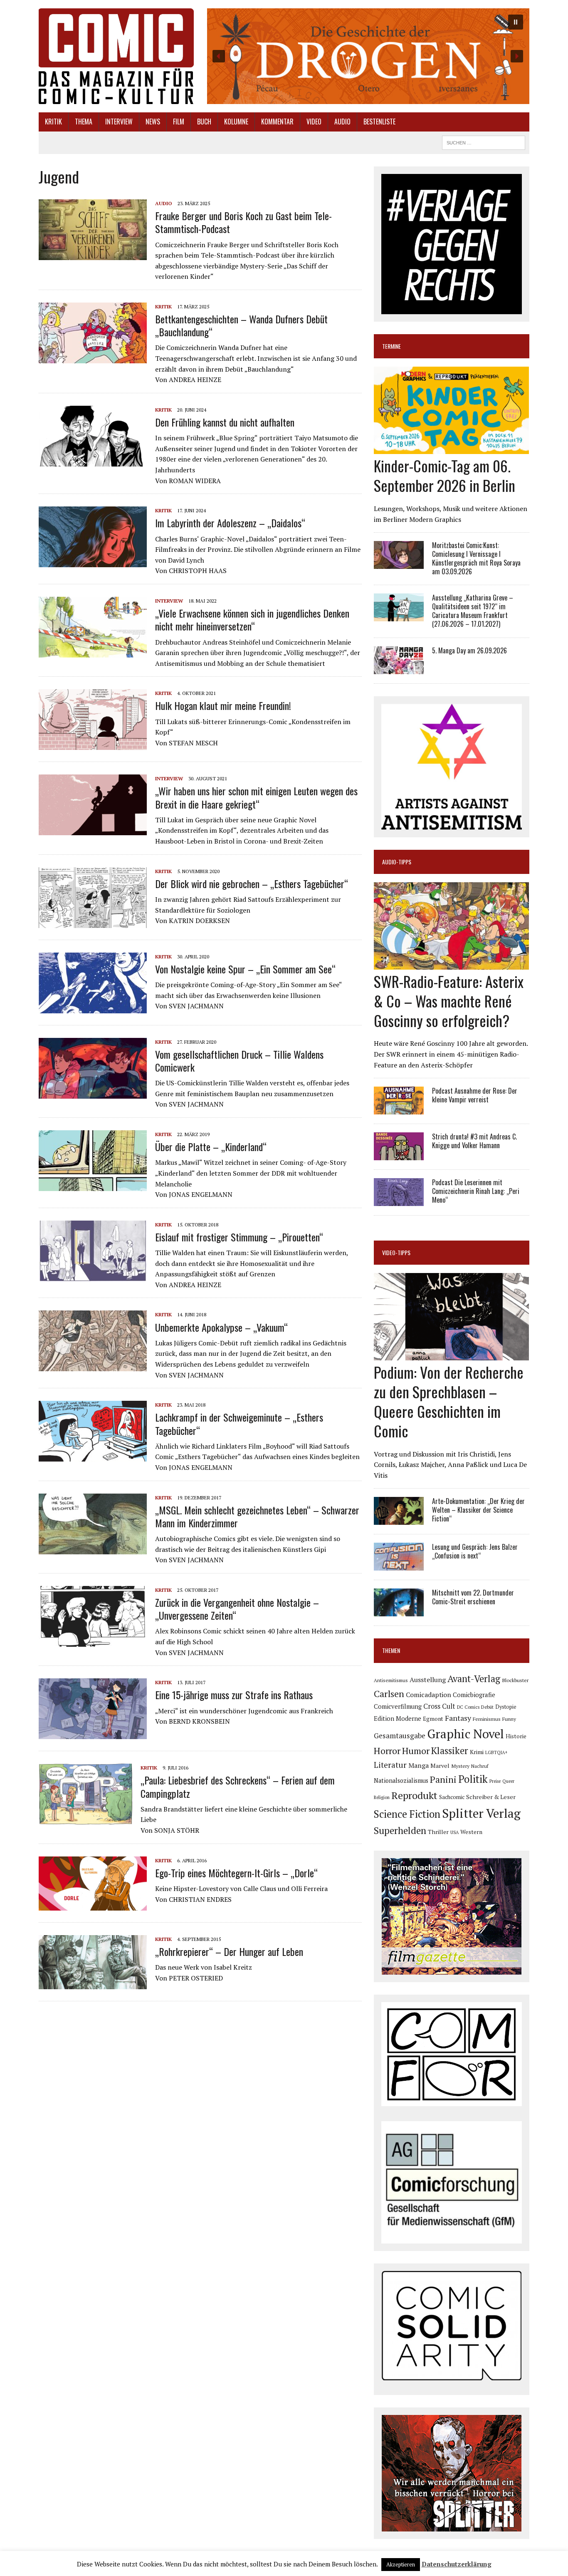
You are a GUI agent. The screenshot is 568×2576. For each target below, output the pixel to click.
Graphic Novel (466, 1734)
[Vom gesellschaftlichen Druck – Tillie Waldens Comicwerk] (93, 1093)
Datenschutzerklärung (457, 2564)
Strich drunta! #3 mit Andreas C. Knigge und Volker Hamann (474, 1141)
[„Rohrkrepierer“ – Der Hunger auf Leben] (93, 1983)
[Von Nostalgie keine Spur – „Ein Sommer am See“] (93, 1008)
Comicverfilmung (398, 1706)
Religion (382, 1797)
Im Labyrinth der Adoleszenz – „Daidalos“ (230, 523)
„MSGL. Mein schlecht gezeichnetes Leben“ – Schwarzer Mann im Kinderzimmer (257, 1516)
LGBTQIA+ (496, 1752)
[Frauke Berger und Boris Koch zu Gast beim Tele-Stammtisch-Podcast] (93, 254)
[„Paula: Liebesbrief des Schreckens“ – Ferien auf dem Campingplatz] (85, 1819)
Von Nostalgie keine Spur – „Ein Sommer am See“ (245, 969)
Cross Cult (439, 1706)
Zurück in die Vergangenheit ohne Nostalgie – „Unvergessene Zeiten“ (237, 1609)
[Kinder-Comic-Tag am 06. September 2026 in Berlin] (451, 449)
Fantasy (458, 1718)
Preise (495, 1781)
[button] (368, 56)
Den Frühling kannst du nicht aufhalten (225, 422)
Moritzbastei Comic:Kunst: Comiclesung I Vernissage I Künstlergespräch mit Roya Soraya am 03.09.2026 (476, 558)
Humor (416, 1751)
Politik (473, 1779)
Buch (204, 122)
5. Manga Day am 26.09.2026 (469, 650)
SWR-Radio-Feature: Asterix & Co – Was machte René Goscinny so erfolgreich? (449, 1001)
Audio (342, 122)
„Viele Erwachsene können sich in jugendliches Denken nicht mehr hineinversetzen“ (252, 619)
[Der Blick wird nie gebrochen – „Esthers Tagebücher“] (93, 922)
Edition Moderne (398, 1719)
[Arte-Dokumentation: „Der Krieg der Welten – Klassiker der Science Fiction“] (399, 1519)
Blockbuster (515, 1680)
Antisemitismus (391, 1680)
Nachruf (480, 1766)
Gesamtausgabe (400, 1736)
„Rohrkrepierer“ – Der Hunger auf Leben (229, 1951)
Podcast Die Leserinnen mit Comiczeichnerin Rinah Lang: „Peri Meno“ (476, 1191)
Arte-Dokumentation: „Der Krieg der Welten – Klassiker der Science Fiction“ (478, 1510)
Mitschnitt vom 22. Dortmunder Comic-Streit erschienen (473, 1597)
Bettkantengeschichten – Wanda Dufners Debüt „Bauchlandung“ (241, 325)
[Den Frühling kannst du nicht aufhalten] (93, 461)
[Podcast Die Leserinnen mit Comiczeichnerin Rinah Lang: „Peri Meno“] (399, 1201)
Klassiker (450, 1751)
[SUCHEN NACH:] (484, 141)
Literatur (390, 1765)
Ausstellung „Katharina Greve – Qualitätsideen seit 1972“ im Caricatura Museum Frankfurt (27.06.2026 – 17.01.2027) (473, 610)
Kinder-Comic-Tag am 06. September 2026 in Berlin (445, 475)
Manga (419, 1765)
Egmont (433, 1719)
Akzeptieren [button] (401, 2564)
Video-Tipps (396, 1252)
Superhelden (400, 1830)
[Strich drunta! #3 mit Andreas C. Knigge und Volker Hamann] (399, 1155)
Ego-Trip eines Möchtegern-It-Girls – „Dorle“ (236, 1873)
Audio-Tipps (397, 862)
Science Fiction (407, 1814)
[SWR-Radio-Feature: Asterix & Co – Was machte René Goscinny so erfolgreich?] (451, 964)
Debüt (487, 1707)
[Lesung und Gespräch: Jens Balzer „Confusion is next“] (399, 1565)
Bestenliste (379, 122)
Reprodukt (414, 1795)
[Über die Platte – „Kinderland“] (93, 1185)
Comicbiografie (474, 1695)
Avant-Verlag (474, 1679)
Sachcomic (452, 1797)
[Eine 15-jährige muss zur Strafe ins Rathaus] (93, 1734)
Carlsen (389, 1694)
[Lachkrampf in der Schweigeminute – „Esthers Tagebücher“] (93, 1456)
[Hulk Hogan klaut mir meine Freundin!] (93, 745)
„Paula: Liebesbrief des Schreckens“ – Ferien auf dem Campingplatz (238, 1786)
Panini (443, 1779)
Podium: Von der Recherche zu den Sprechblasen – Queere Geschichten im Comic (449, 1401)
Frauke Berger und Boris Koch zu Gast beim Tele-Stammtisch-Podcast (243, 222)
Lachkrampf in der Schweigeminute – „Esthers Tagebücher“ (239, 1423)
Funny (509, 1719)
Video (314, 122)
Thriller (438, 1832)
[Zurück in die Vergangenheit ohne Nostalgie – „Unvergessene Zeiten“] (93, 1641)
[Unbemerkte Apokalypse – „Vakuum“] (93, 1366)
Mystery (460, 1766)
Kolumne (236, 122)
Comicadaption (428, 1695)
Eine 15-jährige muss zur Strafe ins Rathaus (234, 1695)
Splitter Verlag (481, 1813)
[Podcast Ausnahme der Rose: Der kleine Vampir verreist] (399, 1109)
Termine (391, 346)
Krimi (477, 1752)
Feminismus (487, 1719)
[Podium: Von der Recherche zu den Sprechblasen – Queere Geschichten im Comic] (451, 1355)
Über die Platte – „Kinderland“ (211, 1147)
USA (454, 1832)
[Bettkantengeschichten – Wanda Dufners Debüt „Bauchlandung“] (93, 357)
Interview (119, 122)
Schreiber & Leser (491, 1797)
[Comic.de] (116, 56)
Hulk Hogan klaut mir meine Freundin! (223, 705)
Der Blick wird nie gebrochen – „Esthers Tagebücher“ (252, 883)
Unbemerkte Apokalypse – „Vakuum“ (221, 1327)
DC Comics (468, 1707)
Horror (387, 1751)
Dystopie (506, 1707)
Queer (508, 1781)
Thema (84, 122)
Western (471, 1832)
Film (179, 122)
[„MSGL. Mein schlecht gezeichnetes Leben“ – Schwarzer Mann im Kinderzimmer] (93, 1549)
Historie (516, 1736)
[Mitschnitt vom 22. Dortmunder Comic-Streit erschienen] (399, 1611)
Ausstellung (428, 1680)
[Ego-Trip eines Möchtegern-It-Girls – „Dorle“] (93, 1905)
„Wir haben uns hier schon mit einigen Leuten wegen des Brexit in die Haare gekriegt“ (256, 797)
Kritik (53, 122)
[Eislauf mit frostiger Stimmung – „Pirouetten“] (93, 1276)
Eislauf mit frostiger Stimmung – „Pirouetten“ (239, 1237)
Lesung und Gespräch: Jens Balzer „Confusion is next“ (475, 1551)
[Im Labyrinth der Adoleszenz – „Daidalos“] (93, 562)
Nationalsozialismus (401, 1781)
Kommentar (277, 122)
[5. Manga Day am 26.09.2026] (399, 668)
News (153, 122)
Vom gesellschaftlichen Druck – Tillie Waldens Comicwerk (239, 1061)
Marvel (440, 1766)
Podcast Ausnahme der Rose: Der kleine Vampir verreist (475, 1095)
